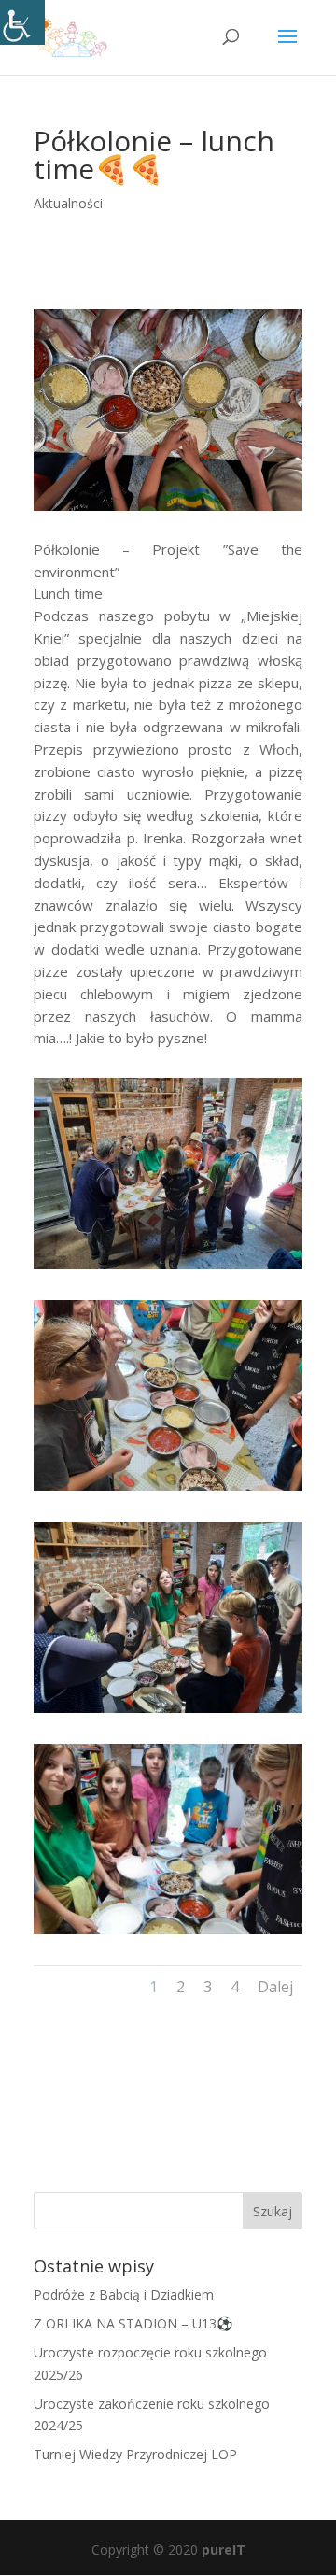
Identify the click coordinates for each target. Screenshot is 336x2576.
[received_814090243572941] (168, 1269)
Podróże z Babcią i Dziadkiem (124, 2294)
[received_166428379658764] (168, 1490)
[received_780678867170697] (168, 1713)
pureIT (224, 2549)
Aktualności (68, 203)
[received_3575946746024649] (168, 1934)
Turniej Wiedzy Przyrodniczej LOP (135, 2454)
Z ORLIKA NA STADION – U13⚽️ (133, 2323)
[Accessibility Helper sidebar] (22, 22)
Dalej (275, 1987)
